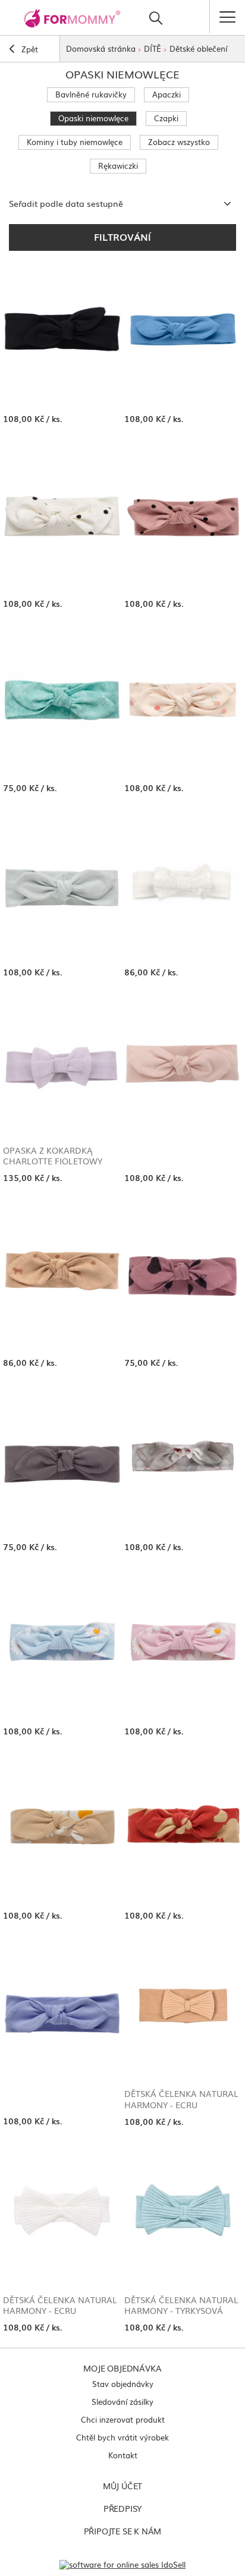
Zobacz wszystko (179, 142)
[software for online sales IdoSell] (122, 2564)
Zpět (29, 49)
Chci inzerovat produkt (123, 2419)
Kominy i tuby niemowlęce (75, 142)
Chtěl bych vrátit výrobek (122, 2437)
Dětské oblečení (198, 48)
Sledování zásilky (122, 2402)
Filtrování (122, 237)
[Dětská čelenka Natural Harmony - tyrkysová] (183, 2216)
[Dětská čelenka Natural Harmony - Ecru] (183, 2010)
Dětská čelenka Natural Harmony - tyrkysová (181, 2305)
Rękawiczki (118, 166)
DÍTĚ (153, 48)
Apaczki (167, 94)
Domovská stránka (101, 48)
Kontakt (123, 2455)
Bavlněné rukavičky (91, 94)
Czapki (166, 118)
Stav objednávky (123, 2384)
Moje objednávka (122, 2368)
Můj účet (122, 2486)
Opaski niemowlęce (93, 118)
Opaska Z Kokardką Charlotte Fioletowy (53, 1155)
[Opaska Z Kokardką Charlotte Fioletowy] (62, 1067)
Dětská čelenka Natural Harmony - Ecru (181, 2099)
